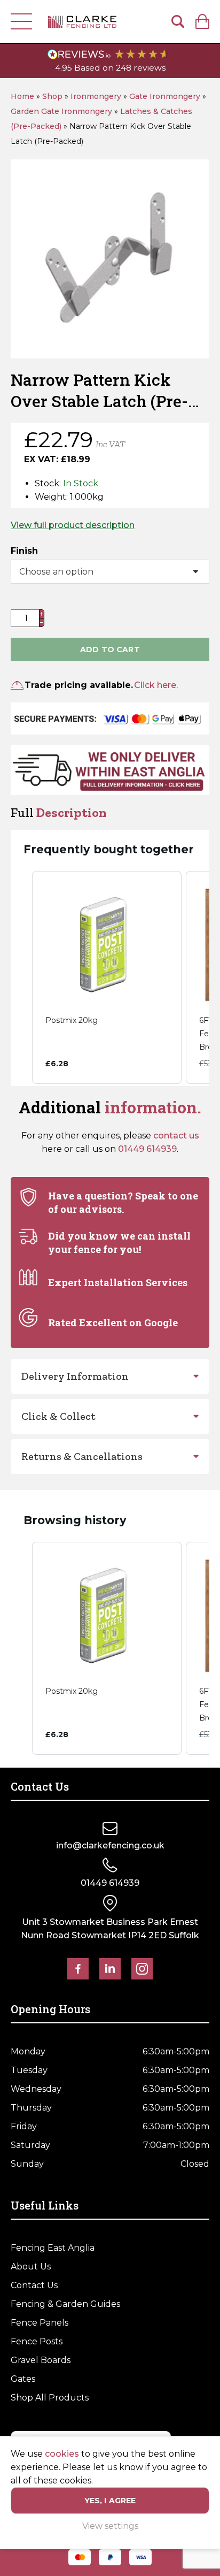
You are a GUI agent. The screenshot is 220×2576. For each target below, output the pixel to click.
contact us (176, 1136)
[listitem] (107, 977)
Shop (52, 96)
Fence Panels (40, 2323)
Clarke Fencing (82, 21)
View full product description (73, 525)
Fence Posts (37, 2341)
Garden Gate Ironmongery (61, 111)
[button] (21, 977)
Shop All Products (50, 2398)
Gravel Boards (41, 2360)
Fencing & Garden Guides (65, 2304)
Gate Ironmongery (165, 96)
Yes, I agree (110, 2501)
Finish (24, 551)
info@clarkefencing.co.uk (110, 1845)
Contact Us (34, 2285)
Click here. (156, 685)
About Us (31, 2267)
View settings (110, 2526)
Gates (23, 2379)
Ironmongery (96, 96)
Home (22, 96)
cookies (62, 2454)
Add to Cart (110, 649)
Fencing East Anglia (53, 2248)
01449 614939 (147, 1149)
